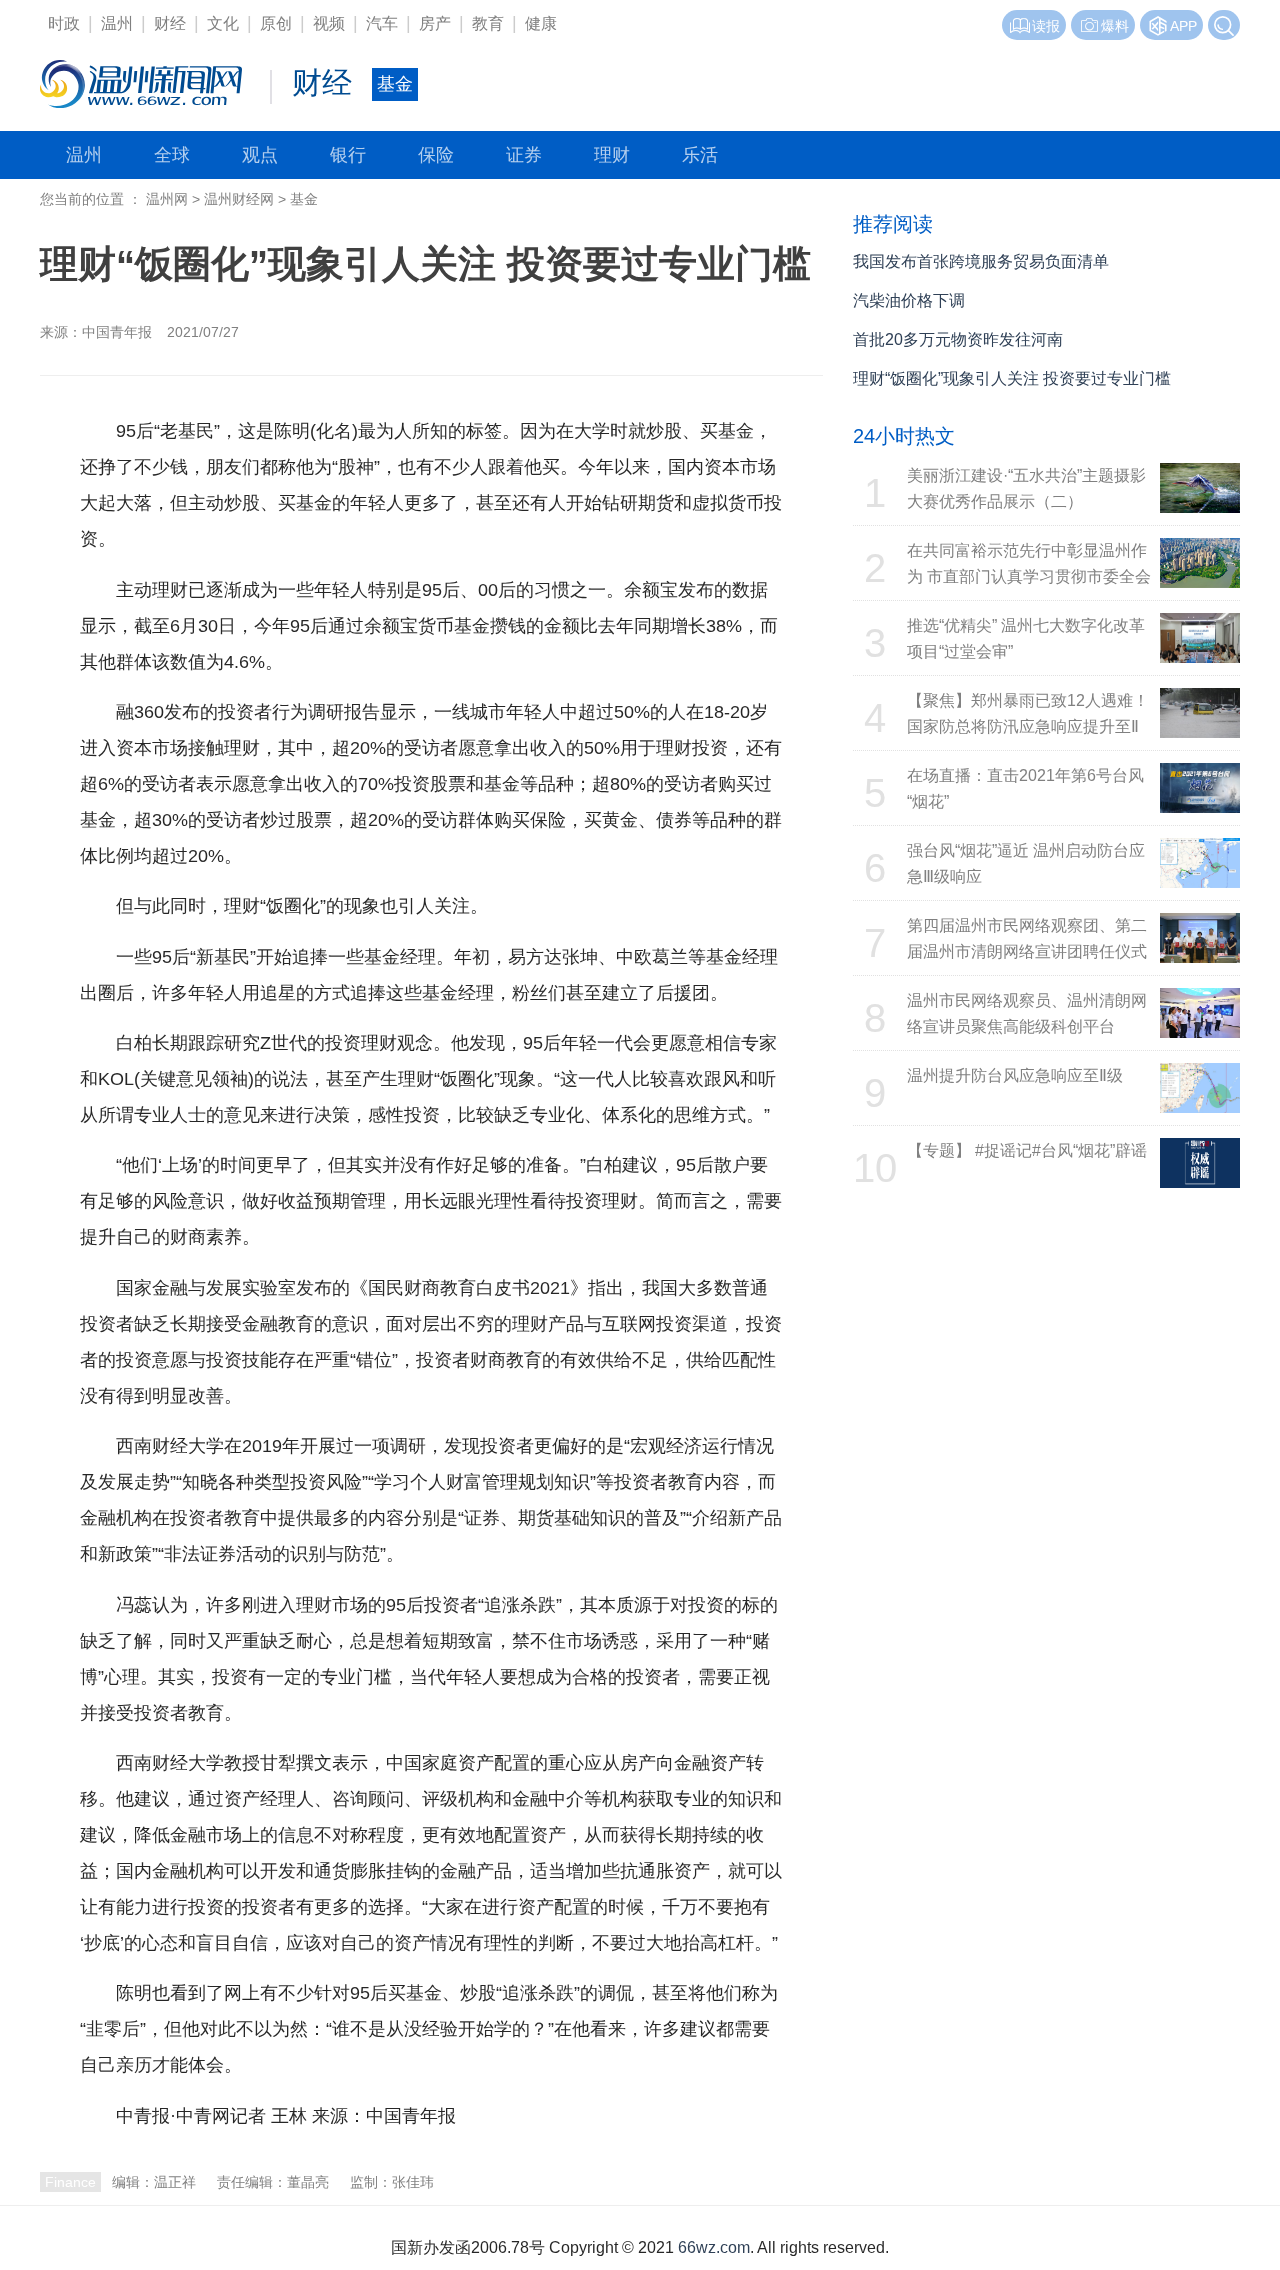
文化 (223, 23)
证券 (524, 155)
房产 (435, 23)
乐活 (700, 155)
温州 (117, 23)
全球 (172, 155)
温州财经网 (239, 199)
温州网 (167, 199)
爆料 (1115, 26)
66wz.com (714, 2247)
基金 (304, 199)
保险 (436, 155)
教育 (488, 23)
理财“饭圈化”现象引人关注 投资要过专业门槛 (1012, 378)
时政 (64, 23)
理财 (612, 155)
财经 (170, 23)
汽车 (382, 23)
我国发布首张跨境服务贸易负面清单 (981, 261)
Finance (70, 2182)
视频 (329, 23)
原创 (276, 23)
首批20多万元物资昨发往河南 (958, 339)
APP (1183, 26)
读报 (1046, 26)
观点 (260, 155)
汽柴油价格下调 (909, 300)
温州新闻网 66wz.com (258, 2154)
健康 (541, 23)
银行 (348, 155)
